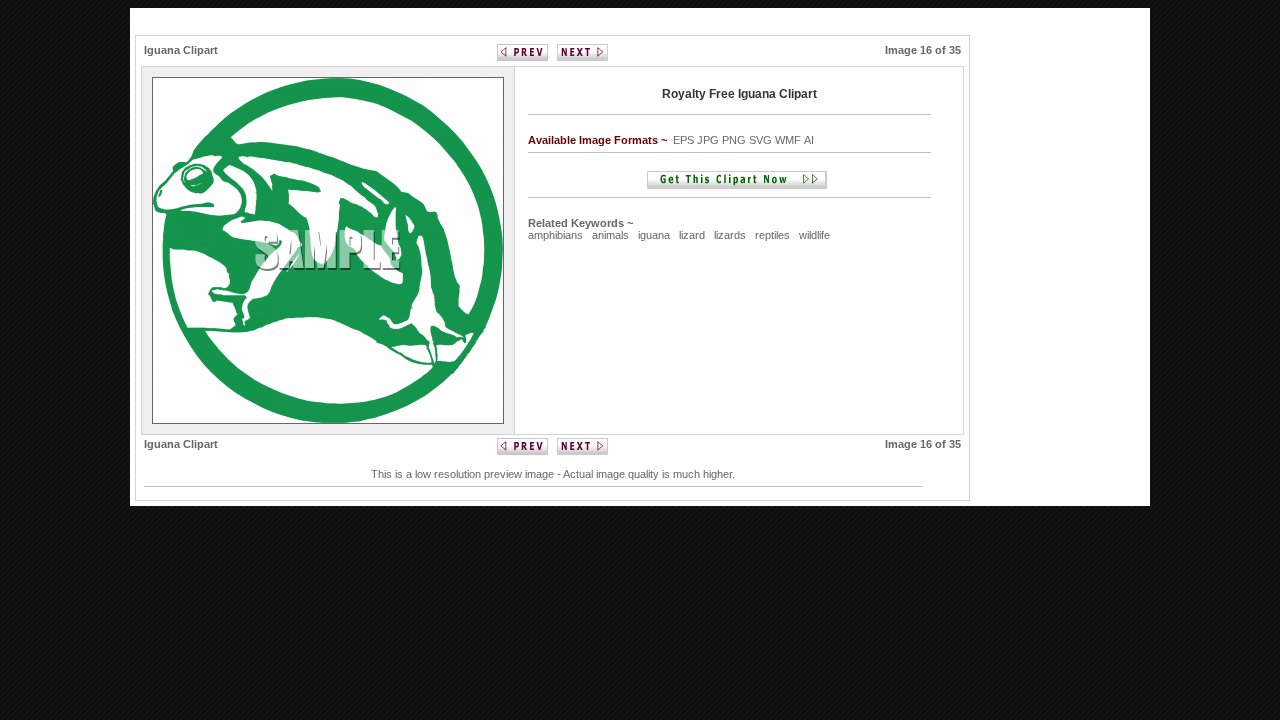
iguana (654, 235)
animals (610, 235)
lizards (730, 235)
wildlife (814, 235)
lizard (692, 235)
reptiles (772, 235)
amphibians (555, 235)
